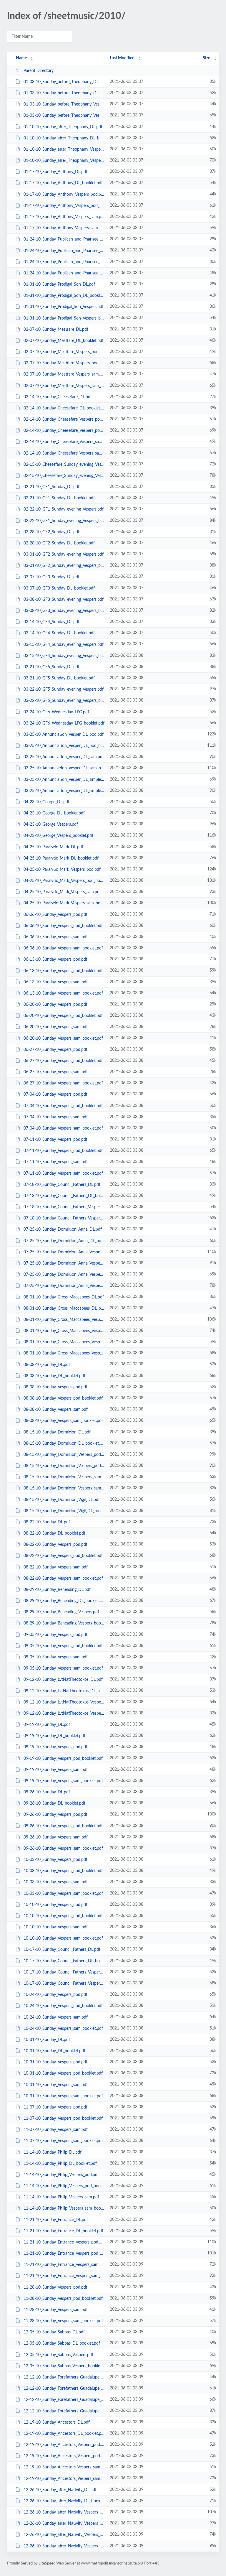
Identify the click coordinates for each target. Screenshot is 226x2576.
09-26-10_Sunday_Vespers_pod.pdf (55, 1815)
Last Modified (122, 58)
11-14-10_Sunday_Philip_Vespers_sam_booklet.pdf (64, 2208)
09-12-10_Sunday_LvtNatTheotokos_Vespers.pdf (64, 1702)
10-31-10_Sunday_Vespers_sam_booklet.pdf (63, 2096)
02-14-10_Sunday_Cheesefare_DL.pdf (58, 397)
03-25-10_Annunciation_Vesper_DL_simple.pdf (64, 779)
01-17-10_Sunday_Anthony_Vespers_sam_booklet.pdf (64, 228)
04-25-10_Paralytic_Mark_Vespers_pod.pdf (62, 870)
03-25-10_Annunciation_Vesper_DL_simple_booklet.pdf (64, 791)
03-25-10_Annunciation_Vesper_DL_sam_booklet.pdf (64, 768)
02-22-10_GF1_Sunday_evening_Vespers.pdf (64, 509)
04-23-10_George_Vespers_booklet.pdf (58, 836)
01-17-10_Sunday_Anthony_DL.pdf (55, 172)
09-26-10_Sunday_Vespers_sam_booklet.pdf (63, 1849)
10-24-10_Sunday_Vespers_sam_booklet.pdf (63, 2029)
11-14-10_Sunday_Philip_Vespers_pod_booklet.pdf (64, 2186)
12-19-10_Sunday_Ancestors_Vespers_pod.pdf (64, 2445)
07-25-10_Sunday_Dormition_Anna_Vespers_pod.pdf (64, 1252)
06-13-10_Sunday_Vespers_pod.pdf (55, 959)
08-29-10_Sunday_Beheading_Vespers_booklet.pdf (64, 1623)
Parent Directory (39, 71)
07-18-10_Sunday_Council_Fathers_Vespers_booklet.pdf (64, 1218)
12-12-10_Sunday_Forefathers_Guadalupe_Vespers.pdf (64, 2400)
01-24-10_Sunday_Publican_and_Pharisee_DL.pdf (64, 239)
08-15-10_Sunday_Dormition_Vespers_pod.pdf (64, 1455)
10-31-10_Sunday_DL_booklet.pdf (54, 2051)
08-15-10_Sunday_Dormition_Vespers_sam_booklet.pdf (64, 1488)
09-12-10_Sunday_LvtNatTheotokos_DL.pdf (63, 1680)
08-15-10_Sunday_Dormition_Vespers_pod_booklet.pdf (64, 1466)
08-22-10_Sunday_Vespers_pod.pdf (55, 1545)
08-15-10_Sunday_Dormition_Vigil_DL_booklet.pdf (64, 1511)
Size (206, 58)
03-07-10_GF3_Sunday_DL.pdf (51, 577)
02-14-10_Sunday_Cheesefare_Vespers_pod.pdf (64, 419)
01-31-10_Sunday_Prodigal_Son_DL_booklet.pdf (64, 296)
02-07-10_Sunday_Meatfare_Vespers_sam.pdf (64, 374)
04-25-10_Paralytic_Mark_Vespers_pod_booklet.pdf (64, 881)
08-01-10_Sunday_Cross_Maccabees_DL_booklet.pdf (64, 1308)
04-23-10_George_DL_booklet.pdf (54, 813)
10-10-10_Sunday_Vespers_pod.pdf (55, 1905)
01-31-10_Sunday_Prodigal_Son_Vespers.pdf (64, 307)
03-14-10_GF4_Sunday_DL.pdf (51, 622)
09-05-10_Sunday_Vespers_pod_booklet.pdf (63, 1646)
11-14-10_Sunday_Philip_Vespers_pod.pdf (61, 2175)
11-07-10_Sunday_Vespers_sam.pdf (56, 2130)
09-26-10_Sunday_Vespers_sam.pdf (56, 1837)
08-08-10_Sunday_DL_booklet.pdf (54, 1376)
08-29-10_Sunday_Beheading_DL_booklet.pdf (64, 1601)
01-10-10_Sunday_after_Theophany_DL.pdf (63, 127)
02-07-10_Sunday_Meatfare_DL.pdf (56, 330)
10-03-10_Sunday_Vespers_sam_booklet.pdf (63, 1894)
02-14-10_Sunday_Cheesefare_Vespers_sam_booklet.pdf (64, 453)
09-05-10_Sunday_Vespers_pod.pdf (55, 1635)
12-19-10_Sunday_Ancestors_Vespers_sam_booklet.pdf (64, 2478)
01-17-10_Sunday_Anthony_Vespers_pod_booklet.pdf (64, 206)
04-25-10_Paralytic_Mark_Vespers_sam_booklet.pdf (64, 903)
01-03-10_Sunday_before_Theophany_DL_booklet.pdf (64, 93)
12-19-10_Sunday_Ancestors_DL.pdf (57, 2422)
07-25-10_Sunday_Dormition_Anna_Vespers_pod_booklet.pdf (64, 1263)
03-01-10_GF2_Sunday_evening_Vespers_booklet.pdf (64, 566)
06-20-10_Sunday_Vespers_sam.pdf (56, 1027)
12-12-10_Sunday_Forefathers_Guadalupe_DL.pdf (64, 2377)
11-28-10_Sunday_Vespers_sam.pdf (56, 2310)
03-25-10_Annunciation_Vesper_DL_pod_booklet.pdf (64, 746)
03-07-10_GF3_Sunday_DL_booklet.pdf (59, 588)
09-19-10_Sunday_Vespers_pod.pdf (55, 1747)
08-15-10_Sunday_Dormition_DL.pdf (57, 1432)
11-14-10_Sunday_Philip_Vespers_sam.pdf (61, 2197)
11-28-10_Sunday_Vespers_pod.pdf (55, 2287)
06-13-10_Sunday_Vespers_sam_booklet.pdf (63, 993)
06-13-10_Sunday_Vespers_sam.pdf (56, 982)
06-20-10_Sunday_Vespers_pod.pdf (55, 1005)
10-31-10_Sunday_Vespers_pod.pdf (55, 2062)
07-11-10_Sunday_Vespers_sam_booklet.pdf (63, 1173)
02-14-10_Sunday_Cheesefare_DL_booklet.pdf (64, 408)
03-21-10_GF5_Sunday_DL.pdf (51, 667)
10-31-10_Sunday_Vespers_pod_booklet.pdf (63, 2073)
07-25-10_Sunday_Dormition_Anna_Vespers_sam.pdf (64, 1275)
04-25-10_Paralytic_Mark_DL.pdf (53, 847)
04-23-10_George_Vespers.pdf (51, 824)
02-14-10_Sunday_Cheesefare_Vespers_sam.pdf (64, 442)
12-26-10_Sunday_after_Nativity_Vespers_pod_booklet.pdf (64, 2524)
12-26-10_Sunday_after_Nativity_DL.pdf (60, 2490)
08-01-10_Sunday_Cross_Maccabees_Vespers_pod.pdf (64, 1320)
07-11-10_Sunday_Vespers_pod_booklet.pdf (63, 1151)
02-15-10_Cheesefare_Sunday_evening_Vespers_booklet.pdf (64, 476)
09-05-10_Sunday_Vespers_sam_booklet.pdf (63, 1668)
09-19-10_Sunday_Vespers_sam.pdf (56, 1770)
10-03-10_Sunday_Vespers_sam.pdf (56, 1882)
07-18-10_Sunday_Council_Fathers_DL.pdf (62, 1185)
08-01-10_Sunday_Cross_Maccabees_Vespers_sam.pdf (64, 1342)
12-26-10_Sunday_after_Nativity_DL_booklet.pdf (64, 2501)
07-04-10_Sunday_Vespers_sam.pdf (56, 1117)
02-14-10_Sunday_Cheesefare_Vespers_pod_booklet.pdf (64, 431)
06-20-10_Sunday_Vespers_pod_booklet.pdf (63, 1016)
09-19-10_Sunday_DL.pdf (47, 1725)
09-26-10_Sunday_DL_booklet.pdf (54, 1803)
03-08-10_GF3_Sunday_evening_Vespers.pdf (64, 600)
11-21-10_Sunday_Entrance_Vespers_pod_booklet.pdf (64, 2254)
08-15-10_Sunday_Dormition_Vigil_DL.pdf (62, 1499)
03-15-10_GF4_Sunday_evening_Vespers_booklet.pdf (64, 656)
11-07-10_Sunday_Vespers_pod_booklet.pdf (63, 2119)
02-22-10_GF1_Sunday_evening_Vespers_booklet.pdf (64, 521)
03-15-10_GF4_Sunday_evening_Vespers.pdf (64, 644)
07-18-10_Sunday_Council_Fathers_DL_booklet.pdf (64, 1196)
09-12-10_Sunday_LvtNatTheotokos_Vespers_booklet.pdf (64, 1714)
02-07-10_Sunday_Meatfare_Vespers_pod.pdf (64, 352)
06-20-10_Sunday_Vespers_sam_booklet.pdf (63, 1038)
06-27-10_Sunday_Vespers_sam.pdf (56, 1072)
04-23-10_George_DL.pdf (46, 802)
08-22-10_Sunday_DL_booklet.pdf (54, 1533)
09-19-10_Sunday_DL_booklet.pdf (54, 1736)
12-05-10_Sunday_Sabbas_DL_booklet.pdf (62, 2343)
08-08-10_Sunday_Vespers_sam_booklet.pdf (63, 1421)
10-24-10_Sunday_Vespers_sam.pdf (56, 2017)
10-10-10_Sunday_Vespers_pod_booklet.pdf (63, 1916)
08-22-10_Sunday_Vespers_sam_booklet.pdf (63, 1578)
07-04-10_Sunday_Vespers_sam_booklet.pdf (63, 1128)
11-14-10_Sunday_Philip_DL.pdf (53, 2152)
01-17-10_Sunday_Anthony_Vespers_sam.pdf (64, 217)
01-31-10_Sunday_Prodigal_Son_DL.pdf (59, 284)
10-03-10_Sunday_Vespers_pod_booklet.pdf (63, 1871)
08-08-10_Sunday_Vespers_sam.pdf (56, 1410)
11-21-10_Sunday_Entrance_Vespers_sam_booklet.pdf (64, 2276)
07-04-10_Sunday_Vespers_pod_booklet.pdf (63, 1106)
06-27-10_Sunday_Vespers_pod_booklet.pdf (63, 1061)
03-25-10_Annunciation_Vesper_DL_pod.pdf (64, 735)
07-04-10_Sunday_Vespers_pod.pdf (55, 1094)
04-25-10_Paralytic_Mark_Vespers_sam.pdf (62, 892)
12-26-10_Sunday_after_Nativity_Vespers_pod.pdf (64, 2512)
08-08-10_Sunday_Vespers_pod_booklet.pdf (63, 1398)
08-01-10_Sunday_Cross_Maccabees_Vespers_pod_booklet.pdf (64, 1331)
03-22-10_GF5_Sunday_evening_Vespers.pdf (64, 689)
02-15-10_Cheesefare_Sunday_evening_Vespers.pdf (64, 465)
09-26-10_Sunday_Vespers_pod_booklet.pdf (63, 1826)
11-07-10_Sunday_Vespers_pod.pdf (55, 2107)
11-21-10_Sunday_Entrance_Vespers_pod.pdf (64, 2242)
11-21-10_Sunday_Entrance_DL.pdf (56, 2220)
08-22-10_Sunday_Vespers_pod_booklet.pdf (63, 1556)
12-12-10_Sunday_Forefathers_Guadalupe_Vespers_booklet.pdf (64, 2411)
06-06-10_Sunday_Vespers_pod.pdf (55, 915)
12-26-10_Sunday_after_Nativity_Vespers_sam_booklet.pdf (64, 2546)
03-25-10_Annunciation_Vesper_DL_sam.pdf (64, 757)
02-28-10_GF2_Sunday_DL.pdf (51, 532)
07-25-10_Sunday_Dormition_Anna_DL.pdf (63, 1229)
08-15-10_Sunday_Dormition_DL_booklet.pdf (64, 1443)
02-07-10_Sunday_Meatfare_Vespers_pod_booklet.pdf (64, 363)
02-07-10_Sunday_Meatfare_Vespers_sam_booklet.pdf (64, 386)
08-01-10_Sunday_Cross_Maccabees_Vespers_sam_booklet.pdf (64, 1353)
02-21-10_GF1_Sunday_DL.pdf (51, 487)
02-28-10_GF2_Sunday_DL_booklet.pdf (59, 543)
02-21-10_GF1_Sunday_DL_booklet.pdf (59, 498)
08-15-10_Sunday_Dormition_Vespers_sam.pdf (64, 1477)
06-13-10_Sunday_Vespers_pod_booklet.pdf (63, 971)
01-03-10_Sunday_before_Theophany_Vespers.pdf (64, 104)
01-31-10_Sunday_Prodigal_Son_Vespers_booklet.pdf (64, 318)
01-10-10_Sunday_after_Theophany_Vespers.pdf (64, 149)
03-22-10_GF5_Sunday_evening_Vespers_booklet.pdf (64, 701)
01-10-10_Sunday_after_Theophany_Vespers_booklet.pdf (64, 161)
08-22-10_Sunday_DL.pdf (47, 1522)
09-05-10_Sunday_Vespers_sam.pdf (56, 1657)
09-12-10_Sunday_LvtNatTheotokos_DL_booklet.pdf (64, 1691)
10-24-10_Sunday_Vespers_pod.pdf (55, 1995)
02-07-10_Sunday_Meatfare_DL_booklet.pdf (64, 341)
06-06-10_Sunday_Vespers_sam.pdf (56, 937)
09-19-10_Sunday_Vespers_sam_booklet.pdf (63, 1781)
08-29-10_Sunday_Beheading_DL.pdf (57, 1590)
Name (21, 58)
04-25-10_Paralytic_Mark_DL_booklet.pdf (61, 858)
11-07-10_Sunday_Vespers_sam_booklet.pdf (63, 2141)
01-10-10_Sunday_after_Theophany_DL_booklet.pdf (64, 138)
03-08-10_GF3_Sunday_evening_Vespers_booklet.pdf (64, 611)
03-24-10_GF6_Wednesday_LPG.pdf (56, 712)
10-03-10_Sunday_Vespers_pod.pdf (55, 1860)
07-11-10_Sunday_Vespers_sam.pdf (56, 1162)
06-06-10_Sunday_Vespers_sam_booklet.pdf (63, 948)
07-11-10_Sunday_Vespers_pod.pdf (55, 1140)
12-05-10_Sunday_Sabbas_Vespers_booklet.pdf (64, 2366)
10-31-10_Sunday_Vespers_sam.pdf (56, 2085)
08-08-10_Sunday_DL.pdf (47, 1364)
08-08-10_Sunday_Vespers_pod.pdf (55, 1387)
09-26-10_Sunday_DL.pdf (47, 1792)
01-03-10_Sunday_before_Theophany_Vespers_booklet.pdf (64, 116)
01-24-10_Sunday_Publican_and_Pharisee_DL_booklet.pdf (64, 251)
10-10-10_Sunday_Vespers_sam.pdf (56, 1927)
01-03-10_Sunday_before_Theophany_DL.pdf (64, 82)
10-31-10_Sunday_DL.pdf (47, 2040)
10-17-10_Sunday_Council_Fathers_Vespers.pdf (64, 1972)
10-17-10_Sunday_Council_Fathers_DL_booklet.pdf (64, 1961)
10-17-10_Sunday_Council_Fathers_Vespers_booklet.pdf (64, 1984)
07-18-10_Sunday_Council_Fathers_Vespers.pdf (64, 1207)
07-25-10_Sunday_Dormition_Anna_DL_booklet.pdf (64, 1241)
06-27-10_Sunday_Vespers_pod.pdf (55, 1050)
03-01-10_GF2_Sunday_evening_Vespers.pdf (64, 554)
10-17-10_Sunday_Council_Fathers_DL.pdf (62, 1950)
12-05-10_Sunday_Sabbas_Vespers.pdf (58, 2355)
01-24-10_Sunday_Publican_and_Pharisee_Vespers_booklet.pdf (64, 273)
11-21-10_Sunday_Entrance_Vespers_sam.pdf (64, 2265)
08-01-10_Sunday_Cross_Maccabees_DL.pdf (64, 1297)
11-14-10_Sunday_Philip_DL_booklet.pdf (60, 2164)
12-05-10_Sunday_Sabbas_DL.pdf (54, 2332)
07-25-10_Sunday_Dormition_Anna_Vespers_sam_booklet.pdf (64, 1286)
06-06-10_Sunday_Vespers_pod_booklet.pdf (63, 926)
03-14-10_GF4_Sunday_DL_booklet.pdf (59, 633)
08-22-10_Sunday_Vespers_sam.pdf (56, 1567)
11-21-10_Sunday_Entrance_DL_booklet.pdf (63, 2231)
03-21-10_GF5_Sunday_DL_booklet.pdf (59, 678)
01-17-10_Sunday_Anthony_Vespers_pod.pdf (64, 195)
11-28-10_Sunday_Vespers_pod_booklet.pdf (63, 2299)
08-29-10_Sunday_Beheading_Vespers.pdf (61, 1612)
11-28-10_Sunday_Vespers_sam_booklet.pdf (63, 2321)
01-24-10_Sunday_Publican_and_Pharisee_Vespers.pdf (64, 262)
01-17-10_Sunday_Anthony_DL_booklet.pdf (63, 183)
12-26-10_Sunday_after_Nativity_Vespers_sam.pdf (64, 2535)
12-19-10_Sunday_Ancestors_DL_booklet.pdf (64, 2434)
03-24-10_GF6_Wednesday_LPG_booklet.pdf (64, 723)
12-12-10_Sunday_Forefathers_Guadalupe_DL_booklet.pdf (64, 2389)
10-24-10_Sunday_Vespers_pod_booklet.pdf (63, 2006)
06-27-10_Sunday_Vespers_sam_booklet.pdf (63, 1083)
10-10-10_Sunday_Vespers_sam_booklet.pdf (63, 1938)
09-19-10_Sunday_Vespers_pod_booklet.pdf (63, 1758)
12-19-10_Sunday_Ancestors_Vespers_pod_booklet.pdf (64, 2456)
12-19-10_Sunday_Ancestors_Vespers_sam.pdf (64, 2467)
